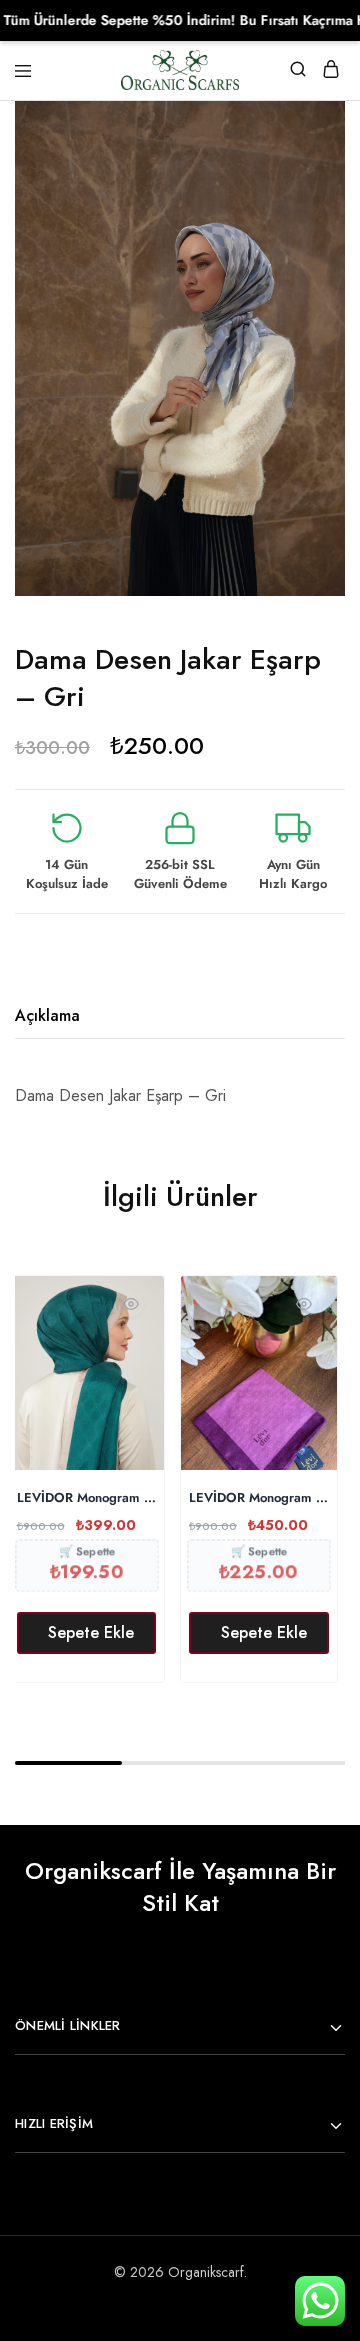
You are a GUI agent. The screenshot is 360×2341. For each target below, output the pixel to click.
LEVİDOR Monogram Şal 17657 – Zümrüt (87, 1498)
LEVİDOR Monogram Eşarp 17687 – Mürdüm (259, 1498)
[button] (87, 1633)
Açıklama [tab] (47, 1015)
